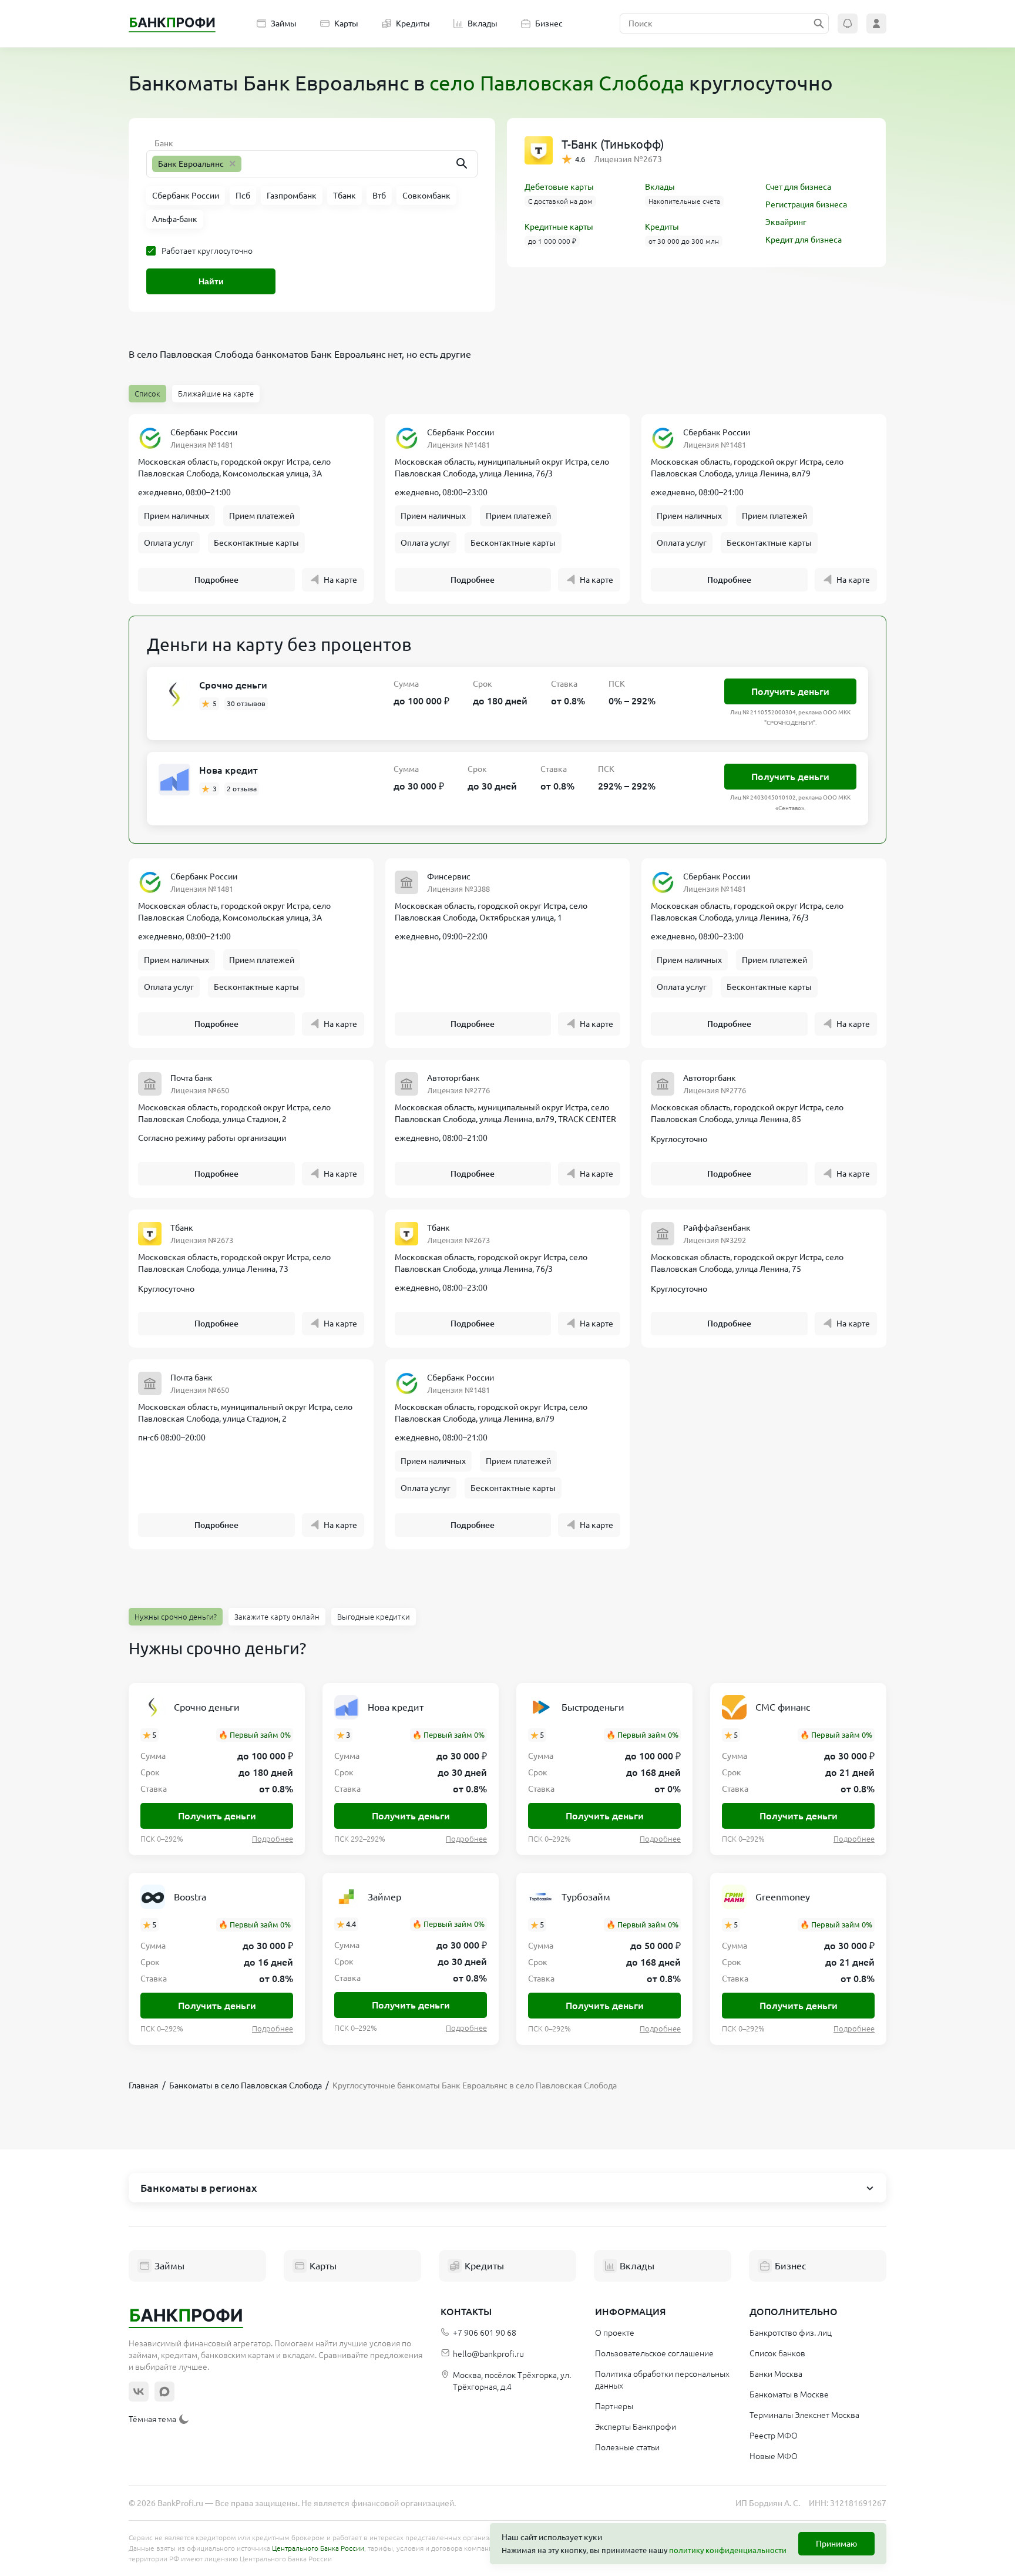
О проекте (615, 2333)
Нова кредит (228, 770)
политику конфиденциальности (728, 2550)
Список (147, 394)
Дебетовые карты (559, 187)
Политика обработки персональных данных (662, 2380)
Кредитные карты (559, 227)
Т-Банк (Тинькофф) (613, 144)
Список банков (777, 2353)
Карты (346, 23)
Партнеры (614, 2406)
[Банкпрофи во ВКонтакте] (139, 2392)
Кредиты (413, 23)
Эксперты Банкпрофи (636, 2427)
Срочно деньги (233, 685)
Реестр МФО (774, 2436)
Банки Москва (776, 2374)
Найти (211, 281)
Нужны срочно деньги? (176, 1617)
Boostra (190, 1897)
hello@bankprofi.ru (488, 2354)
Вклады (483, 23)
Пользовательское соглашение (654, 2353)
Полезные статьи (627, 2447)
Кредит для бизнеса (804, 240)
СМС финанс (783, 1707)
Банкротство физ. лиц (791, 2333)
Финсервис (449, 876)
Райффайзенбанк (717, 1228)
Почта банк (191, 1078)
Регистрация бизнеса (806, 204)
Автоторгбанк (453, 1078)
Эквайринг (786, 222)
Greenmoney (783, 1897)
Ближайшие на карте (216, 394)
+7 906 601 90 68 (485, 2333)
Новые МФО (774, 2456)
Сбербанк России (204, 432)
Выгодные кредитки (374, 1617)
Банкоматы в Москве (789, 2394)
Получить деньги (790, 691)
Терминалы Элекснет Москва (804, 2415)
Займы (284, 23)
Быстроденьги (593, 1707)
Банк (164, 143)
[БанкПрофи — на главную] (172, 23)
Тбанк (182, 1228)
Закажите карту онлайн (277, 1617)
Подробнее (216, 580)
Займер (384, 1897)
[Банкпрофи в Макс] (164, 2392)
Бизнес (549, 23)
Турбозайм (586, 1897)
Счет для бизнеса (798, 187)
